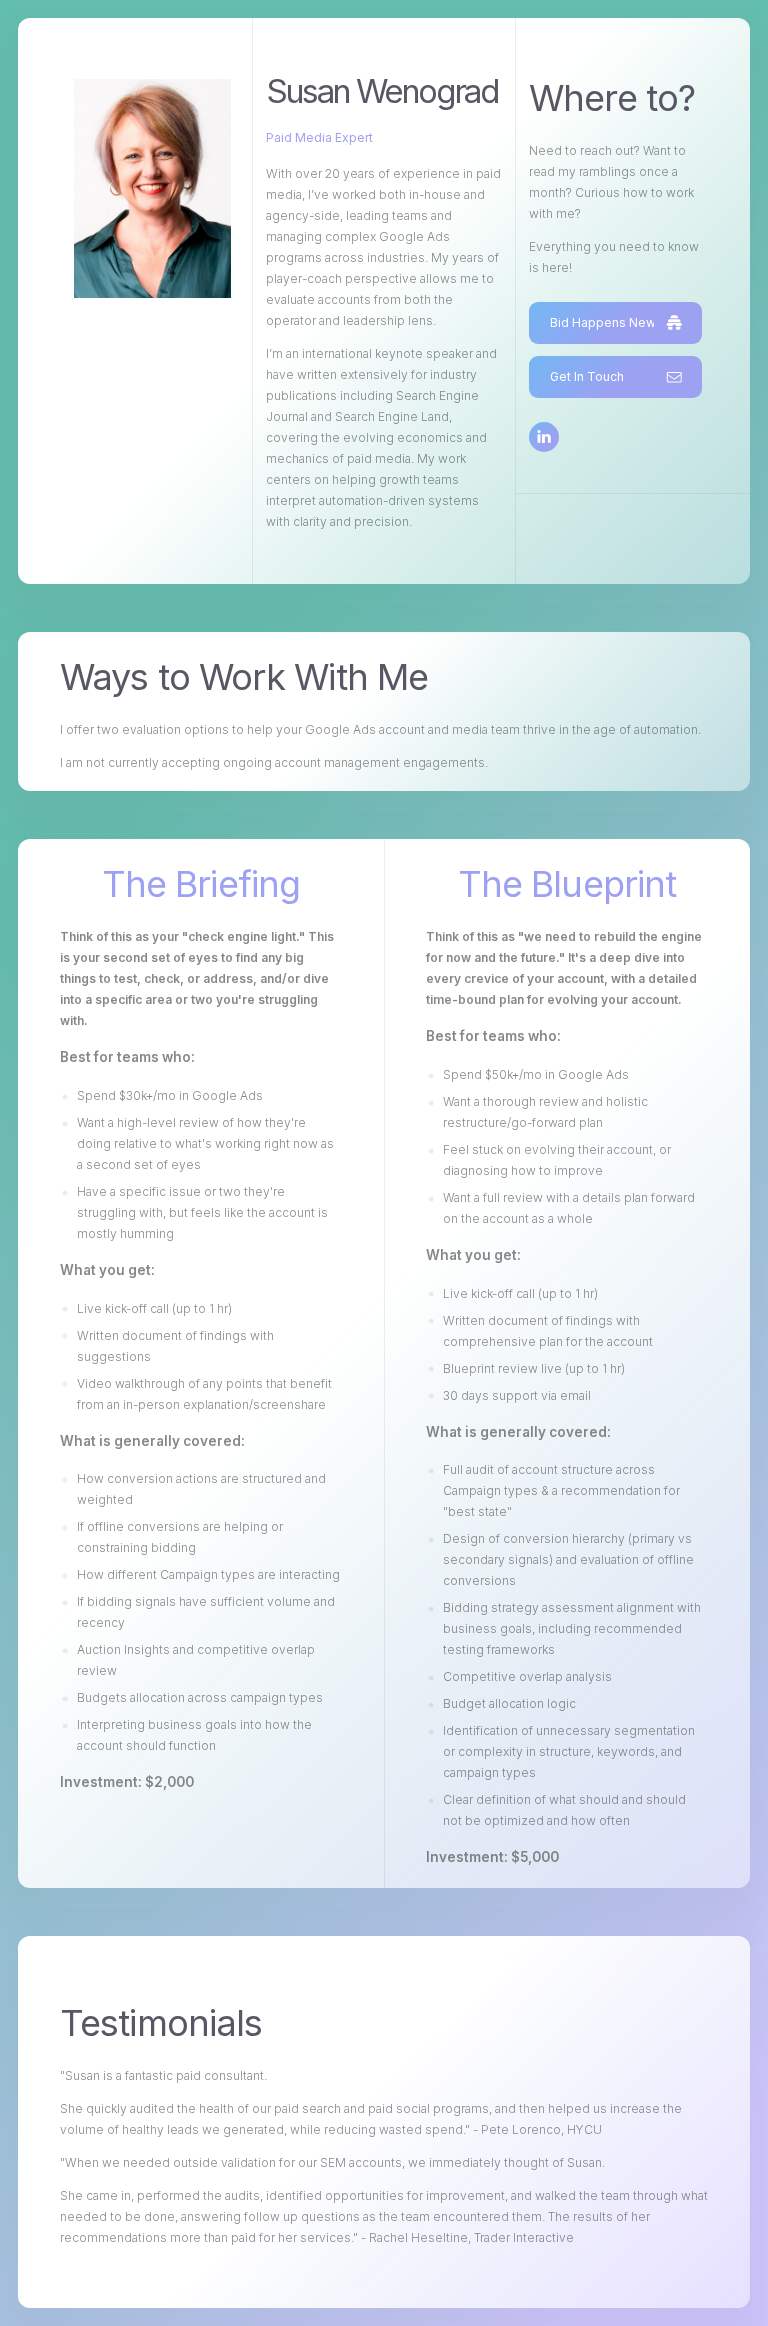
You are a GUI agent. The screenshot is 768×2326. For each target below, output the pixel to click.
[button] (615, 323)
